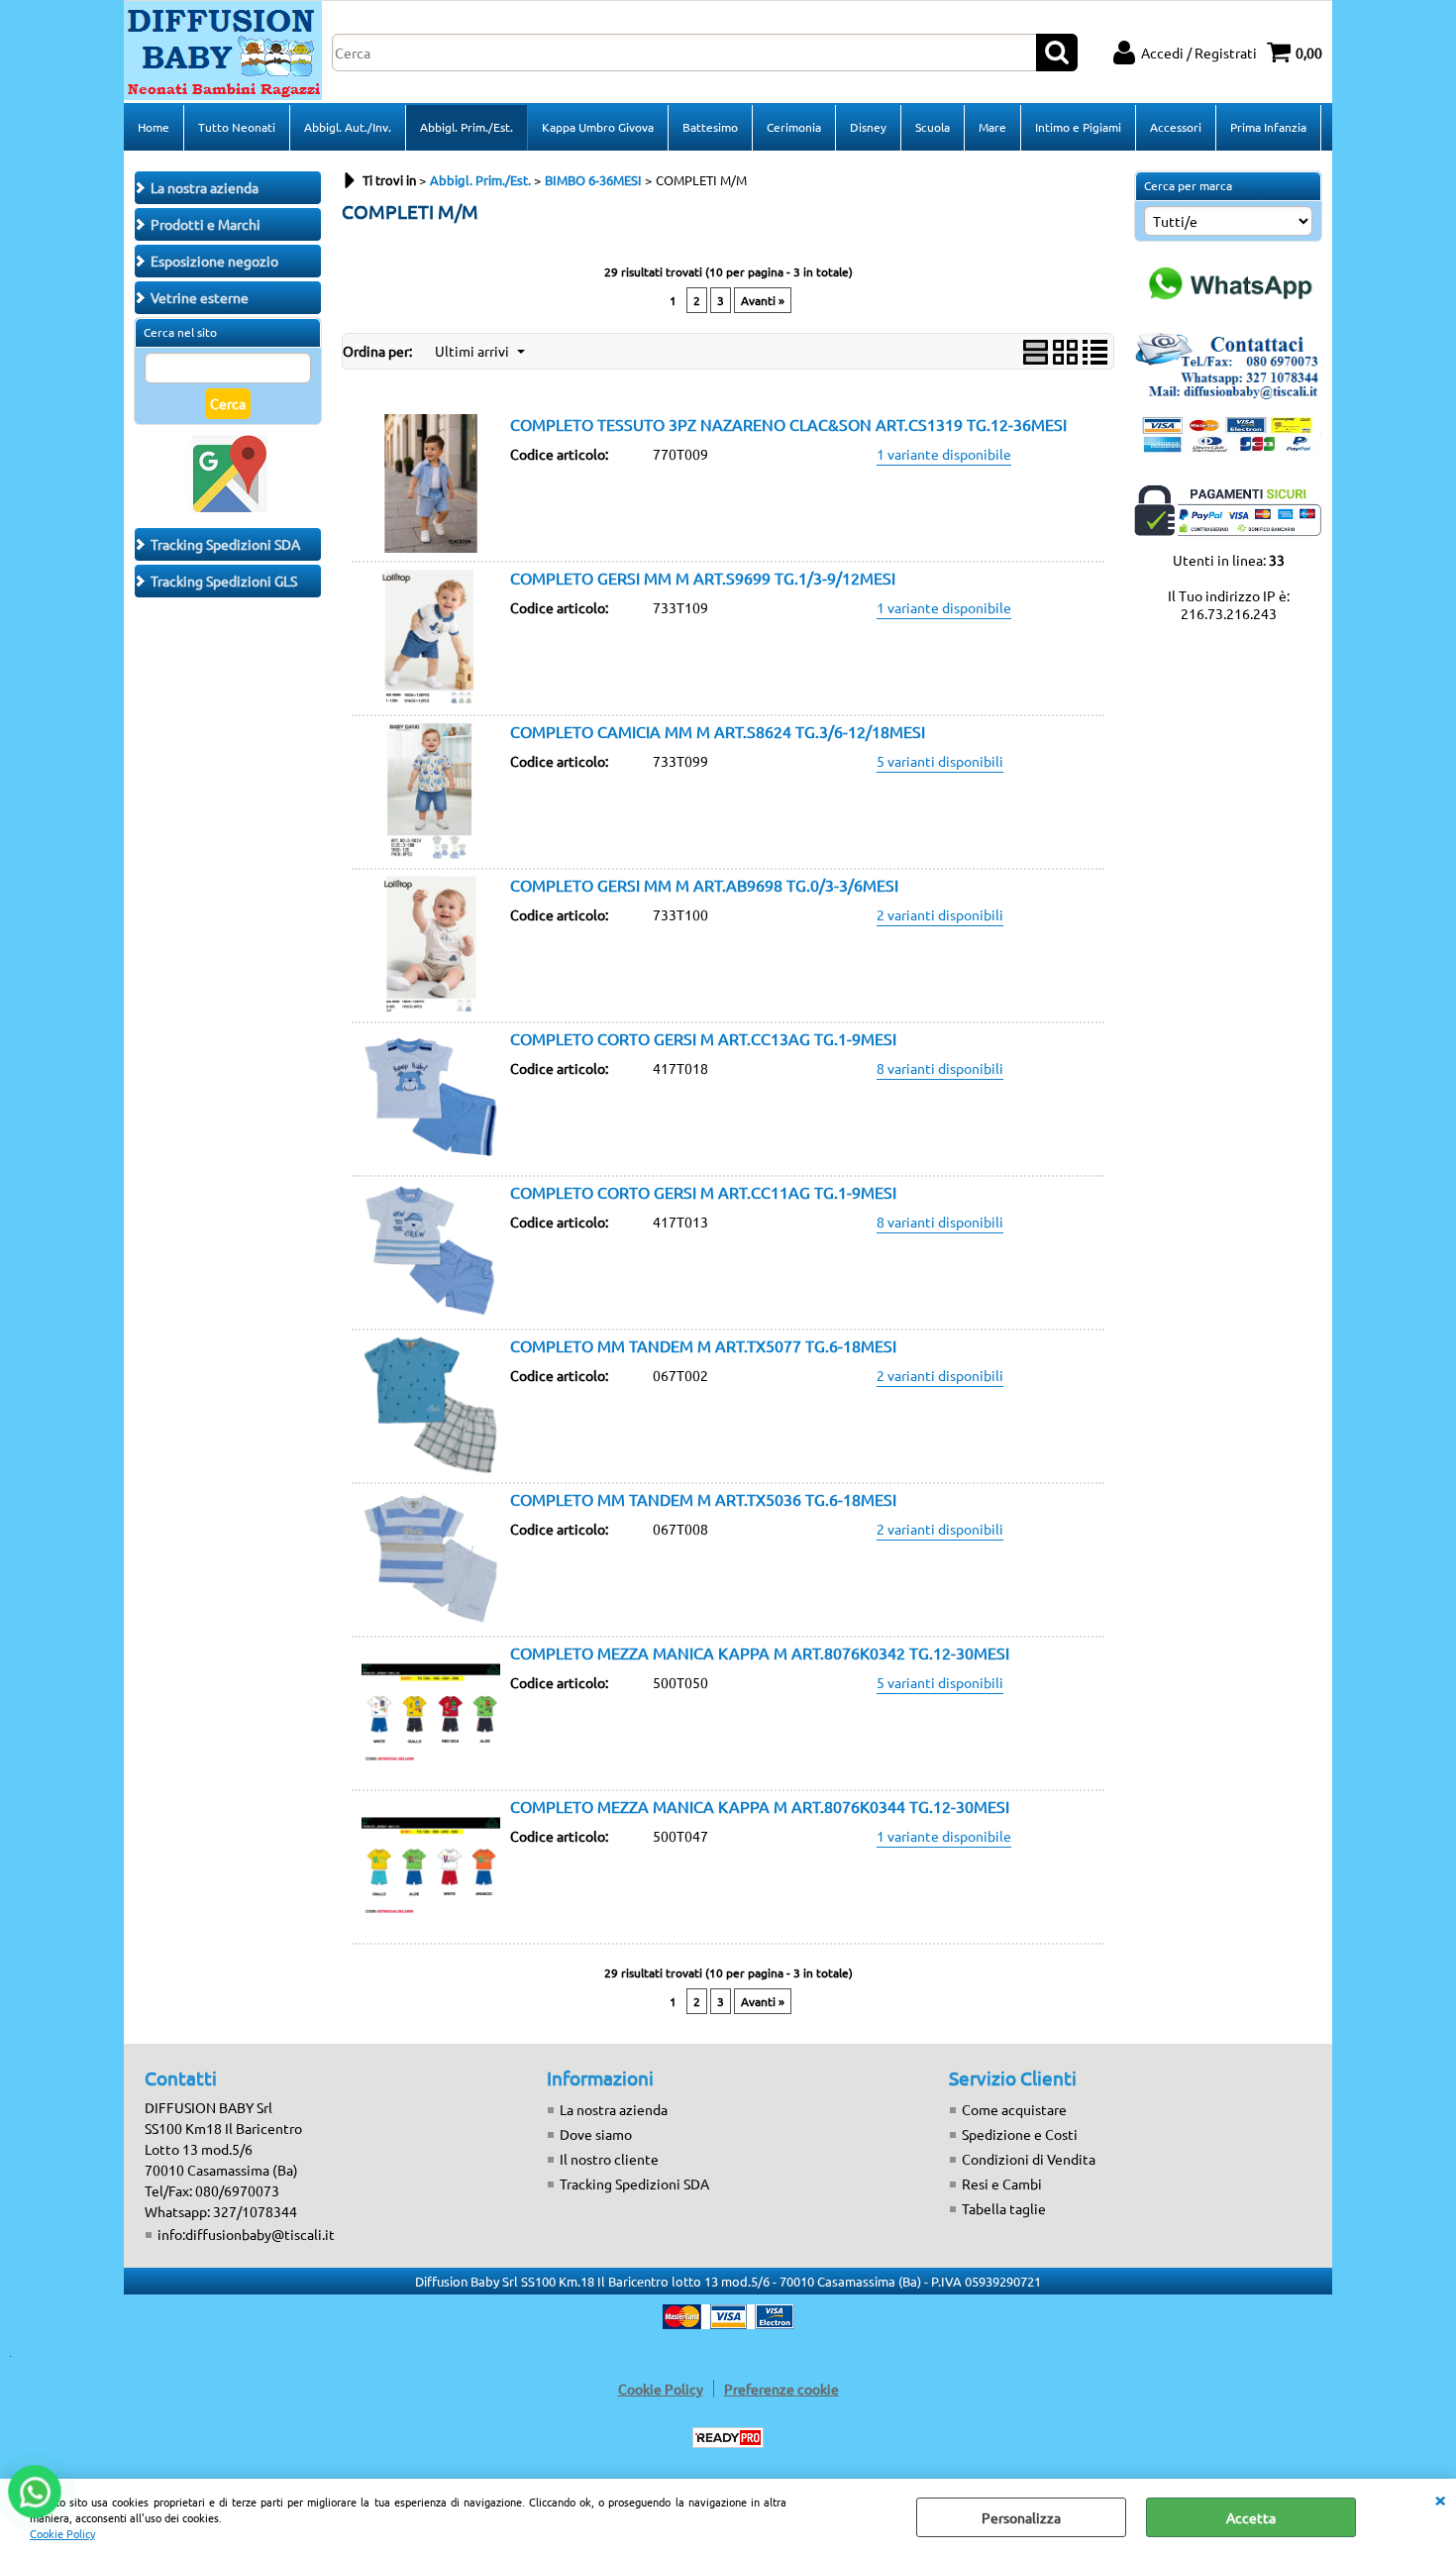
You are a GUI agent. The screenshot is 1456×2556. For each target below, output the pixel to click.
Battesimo (710, 127)
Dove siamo (596, 2134)
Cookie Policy (62, 2533)
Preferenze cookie (781, 2389)
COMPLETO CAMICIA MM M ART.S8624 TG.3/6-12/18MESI (718, 731)
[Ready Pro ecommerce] (728, 2438)
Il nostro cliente (609, 2159)
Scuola (933, 127)
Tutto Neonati (237, 127)
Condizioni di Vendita (1029, 2159)
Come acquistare (1014, 2109)
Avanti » (763, 300)
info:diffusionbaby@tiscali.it (246, 2234)
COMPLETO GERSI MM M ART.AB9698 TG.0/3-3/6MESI (704, 885)
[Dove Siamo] (228, 508)
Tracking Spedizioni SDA (634, 2183)
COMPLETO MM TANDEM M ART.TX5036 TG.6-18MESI (703, 1499)
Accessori (1176, 127)
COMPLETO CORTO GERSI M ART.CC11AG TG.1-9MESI (703, 1192)
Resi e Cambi (1002, 2183)
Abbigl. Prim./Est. (467, 127)
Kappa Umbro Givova (598, 127)
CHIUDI (1440, 2499)
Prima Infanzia (1268, 127)
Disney (868, 127)
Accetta (1251, 2517)
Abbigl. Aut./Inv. (348, 127)
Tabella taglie (1004, 2208)
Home (154, 127)
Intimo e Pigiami (1078, 127)
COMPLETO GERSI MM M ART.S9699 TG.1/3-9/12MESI (703, 578)
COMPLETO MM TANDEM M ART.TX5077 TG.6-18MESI (703, 1345)
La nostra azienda (614, 2109)
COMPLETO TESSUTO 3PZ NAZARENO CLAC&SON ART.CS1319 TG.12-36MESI (788, 424)
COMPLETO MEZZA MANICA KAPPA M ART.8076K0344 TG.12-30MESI (760, 1806)
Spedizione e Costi (1020, 2134)
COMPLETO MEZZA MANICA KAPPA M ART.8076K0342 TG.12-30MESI (760, 1652)
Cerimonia (794, 127)
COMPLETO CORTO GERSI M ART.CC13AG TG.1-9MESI (703, 1038)
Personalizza (1021, 2517)
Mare (992, 127)
